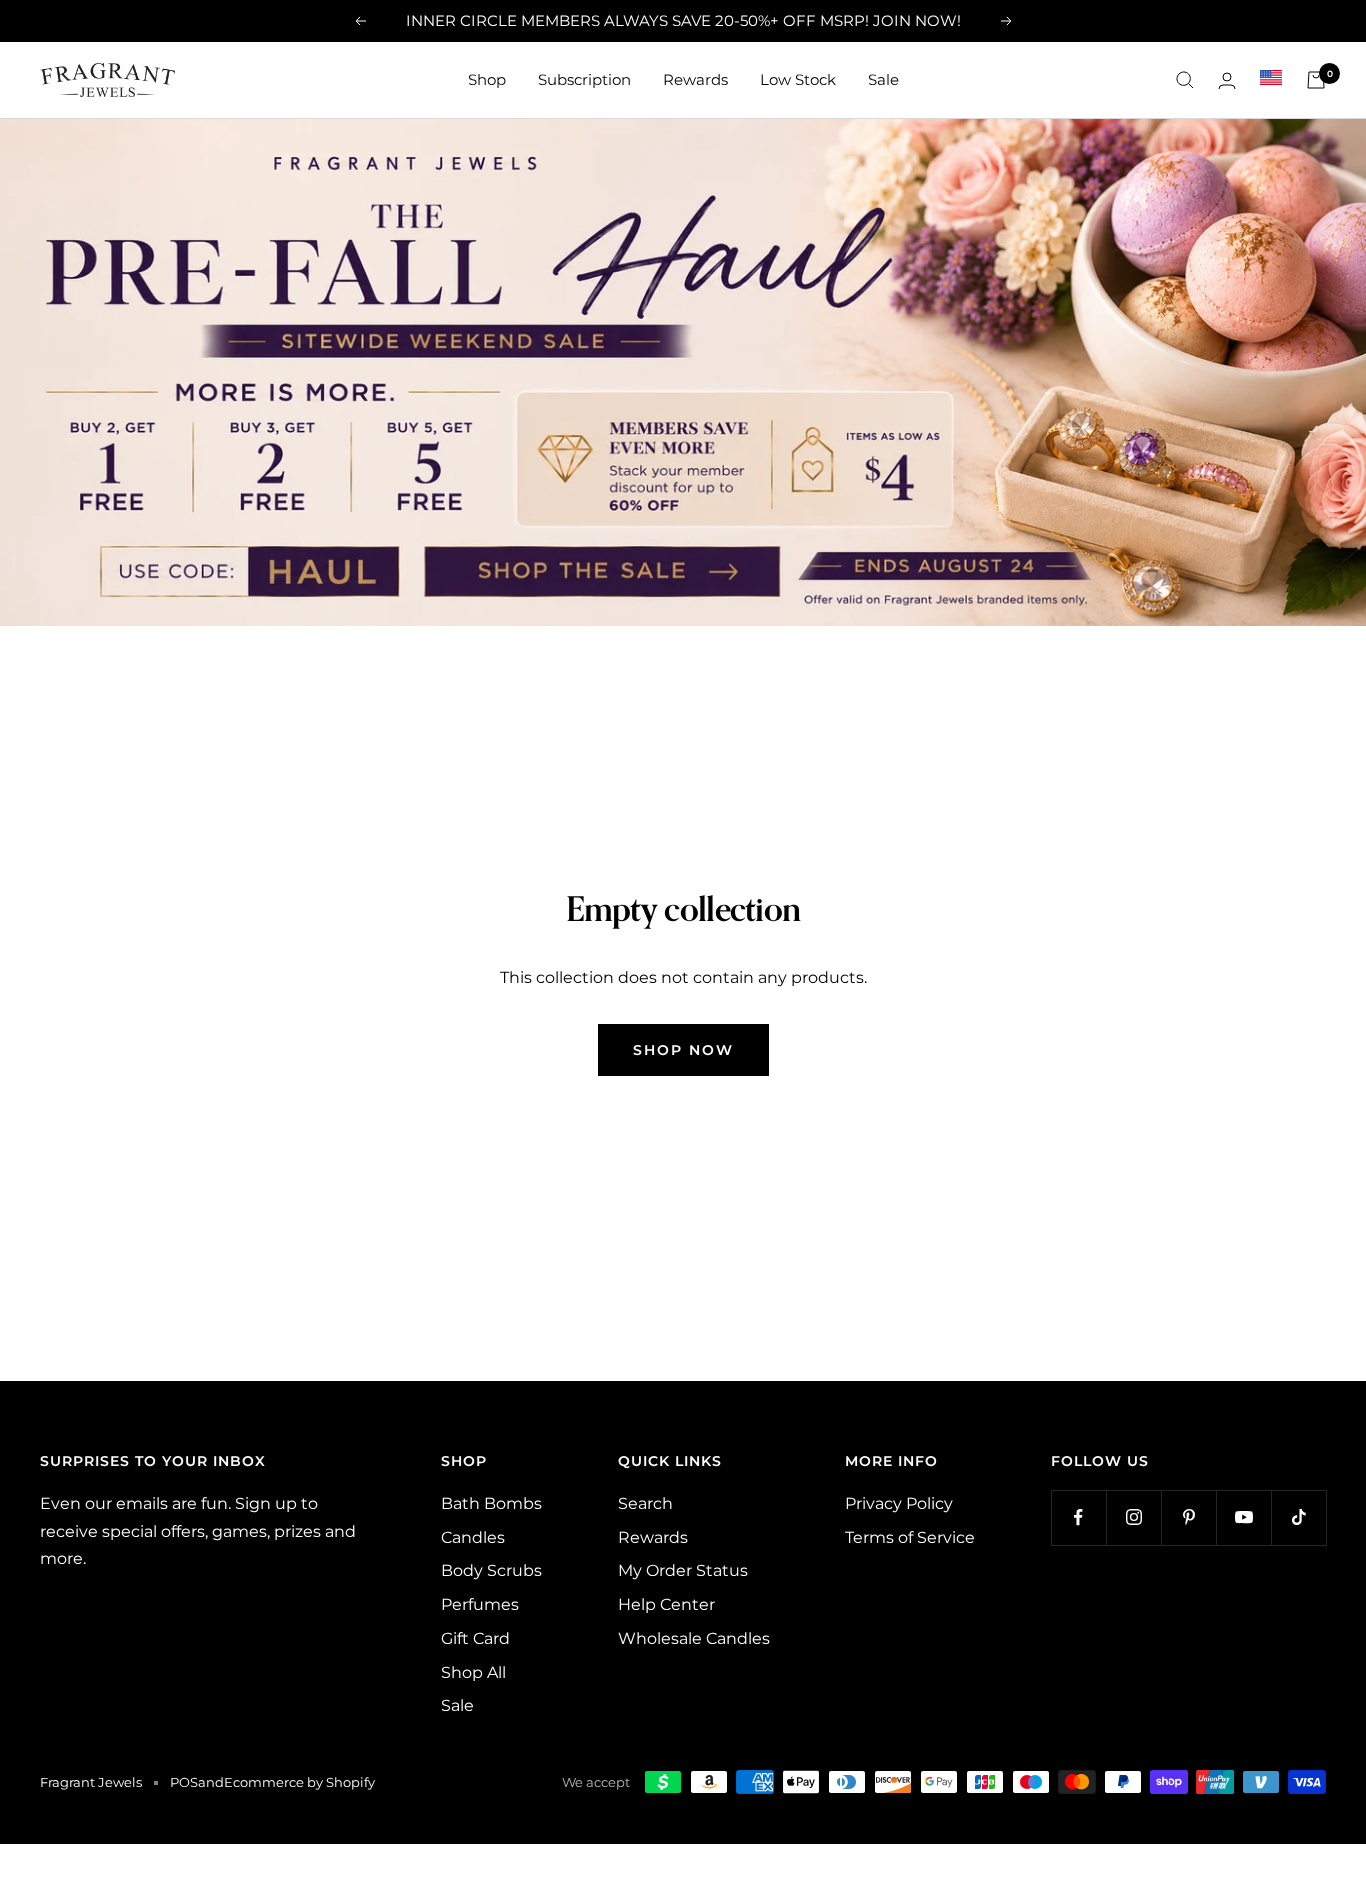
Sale (883, 79)
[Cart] (1316, 80)
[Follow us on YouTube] (1243, 1517)
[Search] (1185, 80)
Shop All (473, 1672)
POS (184, 1782)
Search (645, 1503)
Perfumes (480, 1604)
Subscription (584, 79)
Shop (487, 79)
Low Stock (798, 79)
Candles (473, 1537)
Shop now (683, 1050)
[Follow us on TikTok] (1298, 1517)
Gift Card (475, 1638)
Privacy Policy (899, 1503)
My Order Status (683, 1570)
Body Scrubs (491, 1570)
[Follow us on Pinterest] (1188, 1517)
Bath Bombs (491, 1503)
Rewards (695, 79)
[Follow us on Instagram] (1133, 1517)
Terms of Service (910, 1537)
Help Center (666, 1604)
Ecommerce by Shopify (299, 1782)
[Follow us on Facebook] (1078, 1517)
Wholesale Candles (694, 1638)
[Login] (1227, 80)
